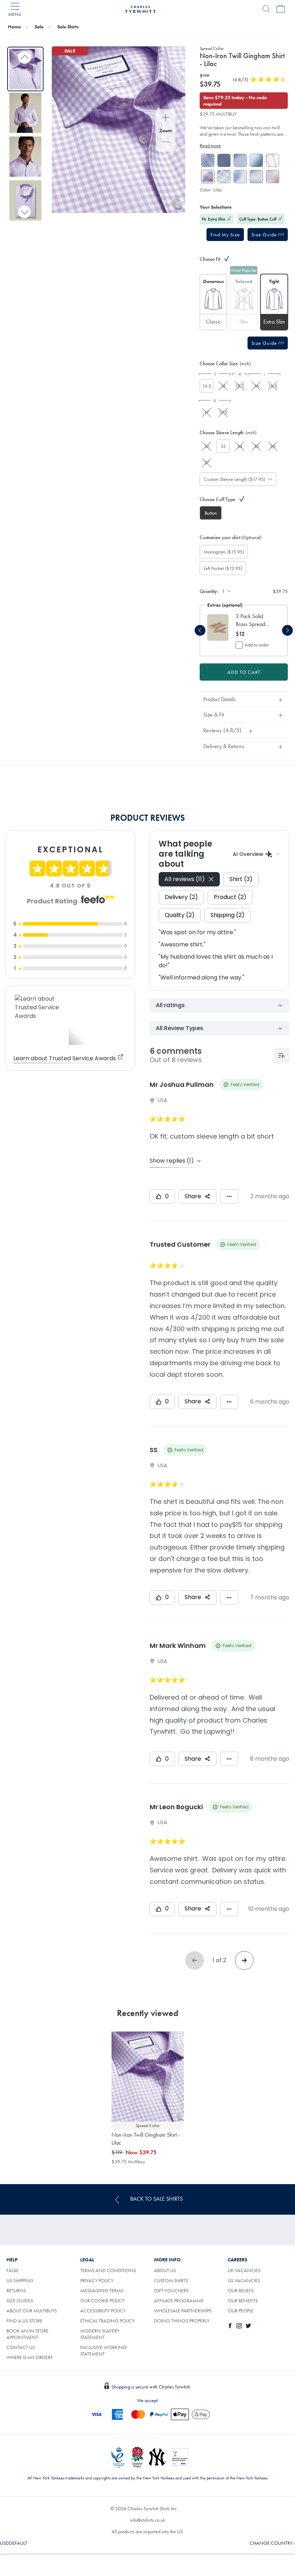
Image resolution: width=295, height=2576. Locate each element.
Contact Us (21, 2347)
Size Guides (20, 2301)
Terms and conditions (108, 2270)
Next (25, 212)
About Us (165, 2270)
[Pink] (273, 177)
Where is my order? (29, 2357)
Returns (16, 2290)
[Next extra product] (287, 630)
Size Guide (265, 235)
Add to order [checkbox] (257, 645)
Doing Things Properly (182, 2321)
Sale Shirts (68, 27)
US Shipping (20, 2280)
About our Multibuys (32, 2311)
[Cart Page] (281, 9)
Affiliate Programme (179, 2301)
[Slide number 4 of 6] (25, 200)
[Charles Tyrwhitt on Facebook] (232, 2326)
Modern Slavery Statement (100, 2334)
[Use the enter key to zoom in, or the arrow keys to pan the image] (166, 118)
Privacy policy (97, 2280)
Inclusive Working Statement (103, 2350)
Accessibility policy (103, 2311)
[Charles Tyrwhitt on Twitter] (250, 2326)
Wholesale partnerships (183, 2311)
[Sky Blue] (256, 160)
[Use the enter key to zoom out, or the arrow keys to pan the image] (166, 143)
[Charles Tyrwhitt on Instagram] (241, 2326)
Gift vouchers (171, 2290)
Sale (39, 27)
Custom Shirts (171, 2280)
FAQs (12, 2270)
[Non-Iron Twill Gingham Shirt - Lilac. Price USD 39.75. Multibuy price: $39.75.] (148, 2077)
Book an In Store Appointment (28, 2334)
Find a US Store (24, 2321)
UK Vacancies (244, 2270)
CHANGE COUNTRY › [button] (272, 2543)
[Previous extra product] (200, 630)
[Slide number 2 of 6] (25, 113)
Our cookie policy (102, 2301)
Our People (241, 2311)
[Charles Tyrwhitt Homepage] (140, 8)
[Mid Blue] (208, 160)
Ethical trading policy (107, 2321)
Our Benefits (243, 2301)
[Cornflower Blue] (224, 177)
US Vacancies (244, 2280)
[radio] (213, 302)
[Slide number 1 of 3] (218, 627)
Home (14, 27)
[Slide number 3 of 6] (25, 157)
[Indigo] (256, 177)
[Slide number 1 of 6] (25, 69)
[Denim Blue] (224, 160)
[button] (225, 235)
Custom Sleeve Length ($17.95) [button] (235, 479)
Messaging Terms (102, 2290)
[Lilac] (273, 160)
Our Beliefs (241, 2290)
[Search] (266, 9)
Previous (25, 58)
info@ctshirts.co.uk (147, 2520)
